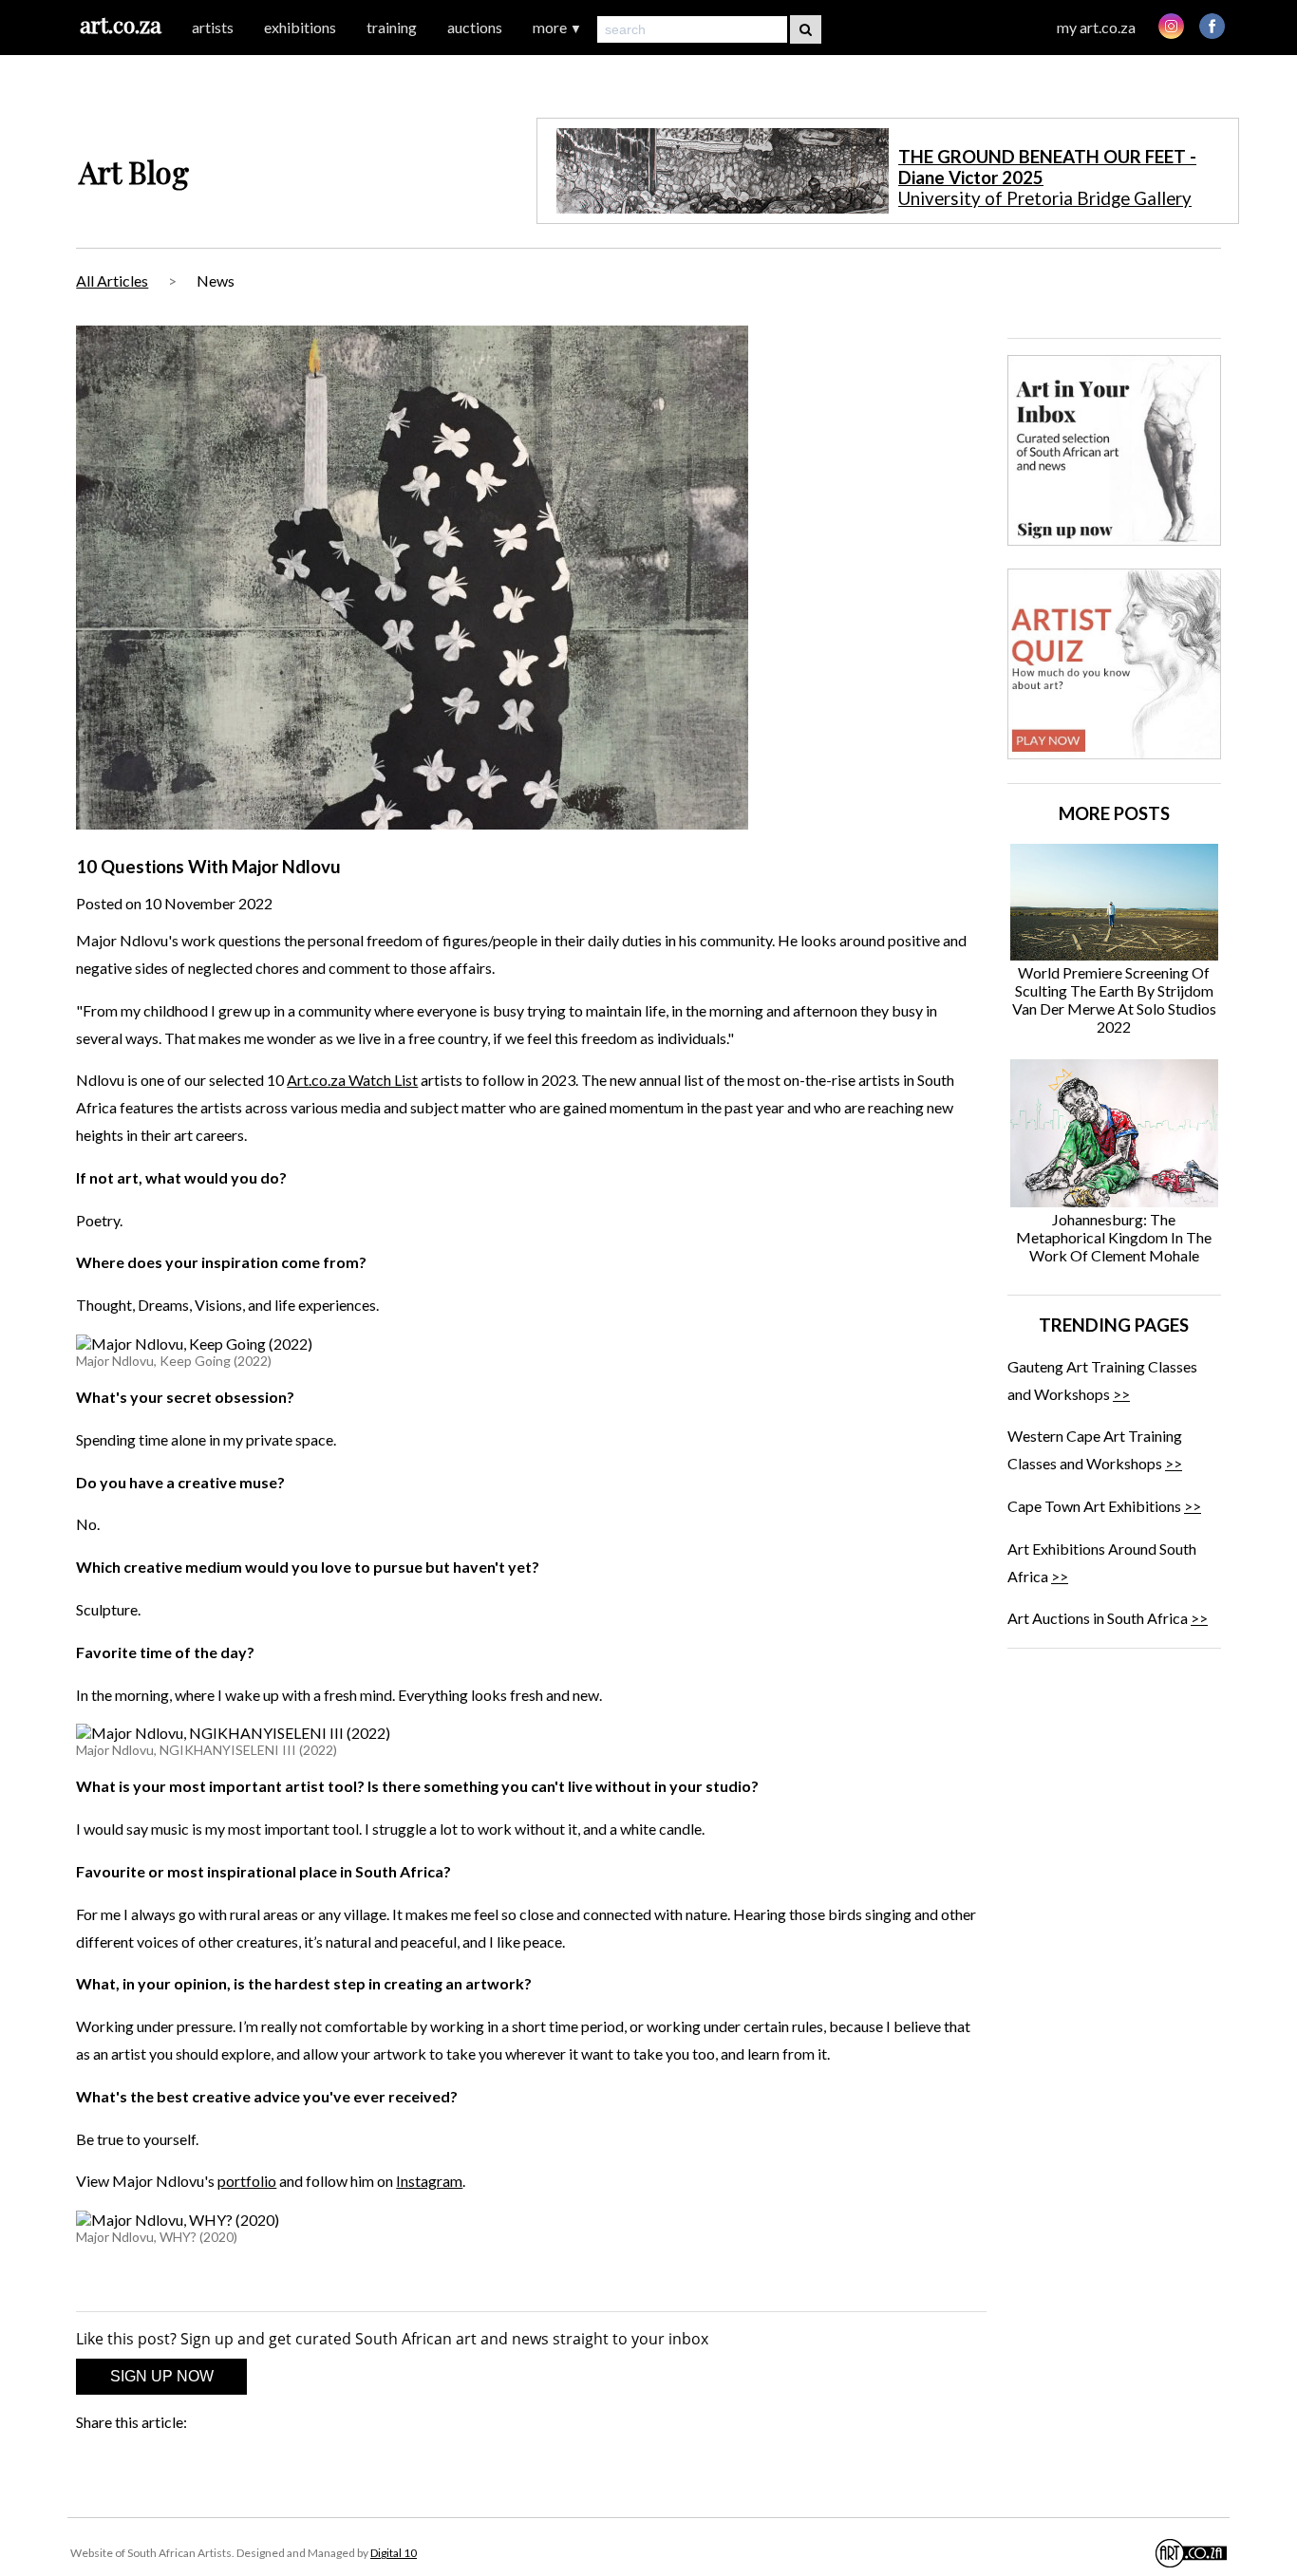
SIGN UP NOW (162, 2376)
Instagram (429, 2181)
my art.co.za (1096, 27)
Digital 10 (394, 2553)
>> (1121, 1394)
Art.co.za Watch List (352, 1080)
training (392, 27)
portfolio (247, 2181)
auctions (475, 27)
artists (213, 27)
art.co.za (121, 24)
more (557, 27)
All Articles (112, 280)
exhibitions (300, 27)
